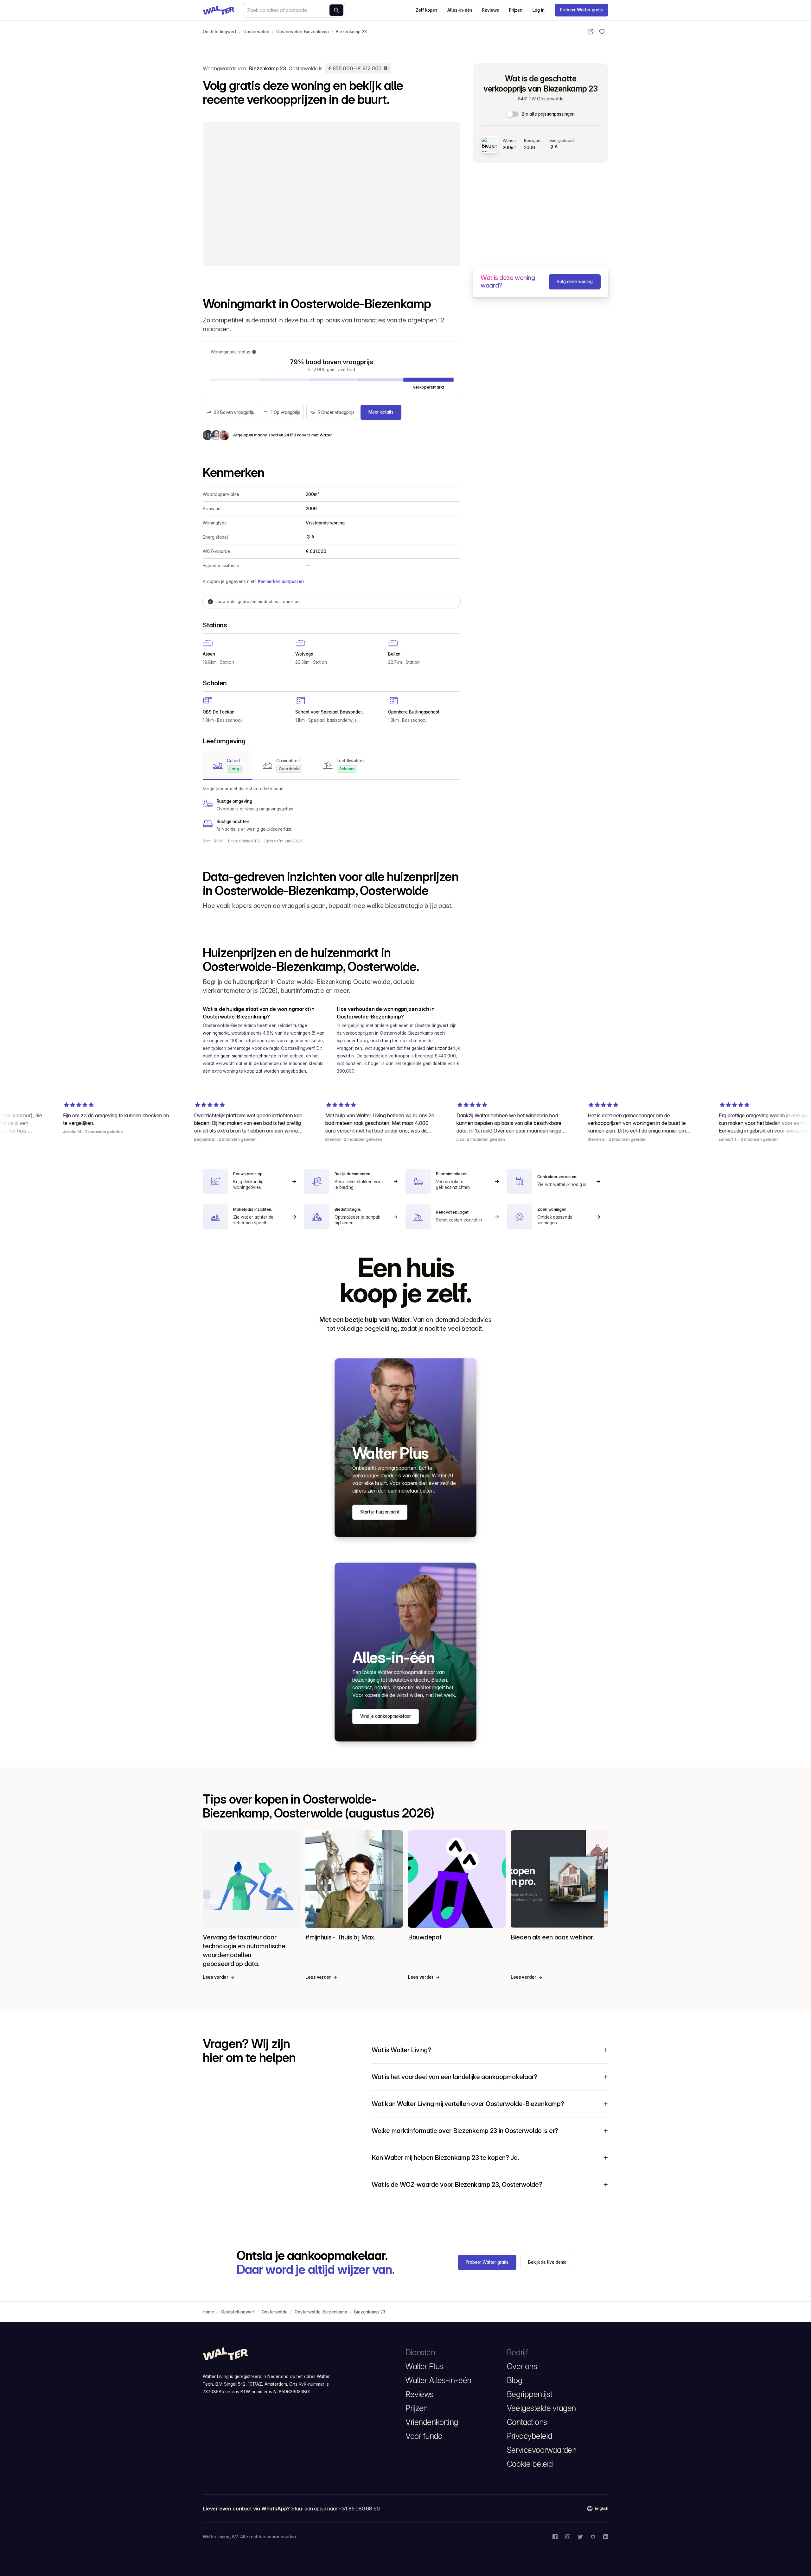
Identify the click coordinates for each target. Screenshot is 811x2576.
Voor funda (424, 2436)
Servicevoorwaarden (542, 2450)
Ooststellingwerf (220, 32)
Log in (539, 10)
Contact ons (527, 2422)
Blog (514, 2380)
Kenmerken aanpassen (281, 581)
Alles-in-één (460, 10)
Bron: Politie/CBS (244, 841)
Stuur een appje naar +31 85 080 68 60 (335, 2509)
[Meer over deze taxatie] (386, 68)
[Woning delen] (591, 32)
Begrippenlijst (530, 2394)
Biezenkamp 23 (351, 32)
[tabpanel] (332, 809)
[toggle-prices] (513, 114)
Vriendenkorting (432, 2422)
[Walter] (219, 10)
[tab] (227, 765)
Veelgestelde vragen (541, 2408)
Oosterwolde (256, 32)
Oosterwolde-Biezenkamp (303, 32)
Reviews (490, 10)
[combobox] (294, 10)
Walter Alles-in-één (438, 2380)
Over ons (522, 2366)
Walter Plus (424, 2366)
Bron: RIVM (214, 841)
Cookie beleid (530, 2464)
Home (208, 2312)
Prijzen (516, 10)
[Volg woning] (602, 32)
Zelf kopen (426, 10)
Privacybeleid (530, 2436)
